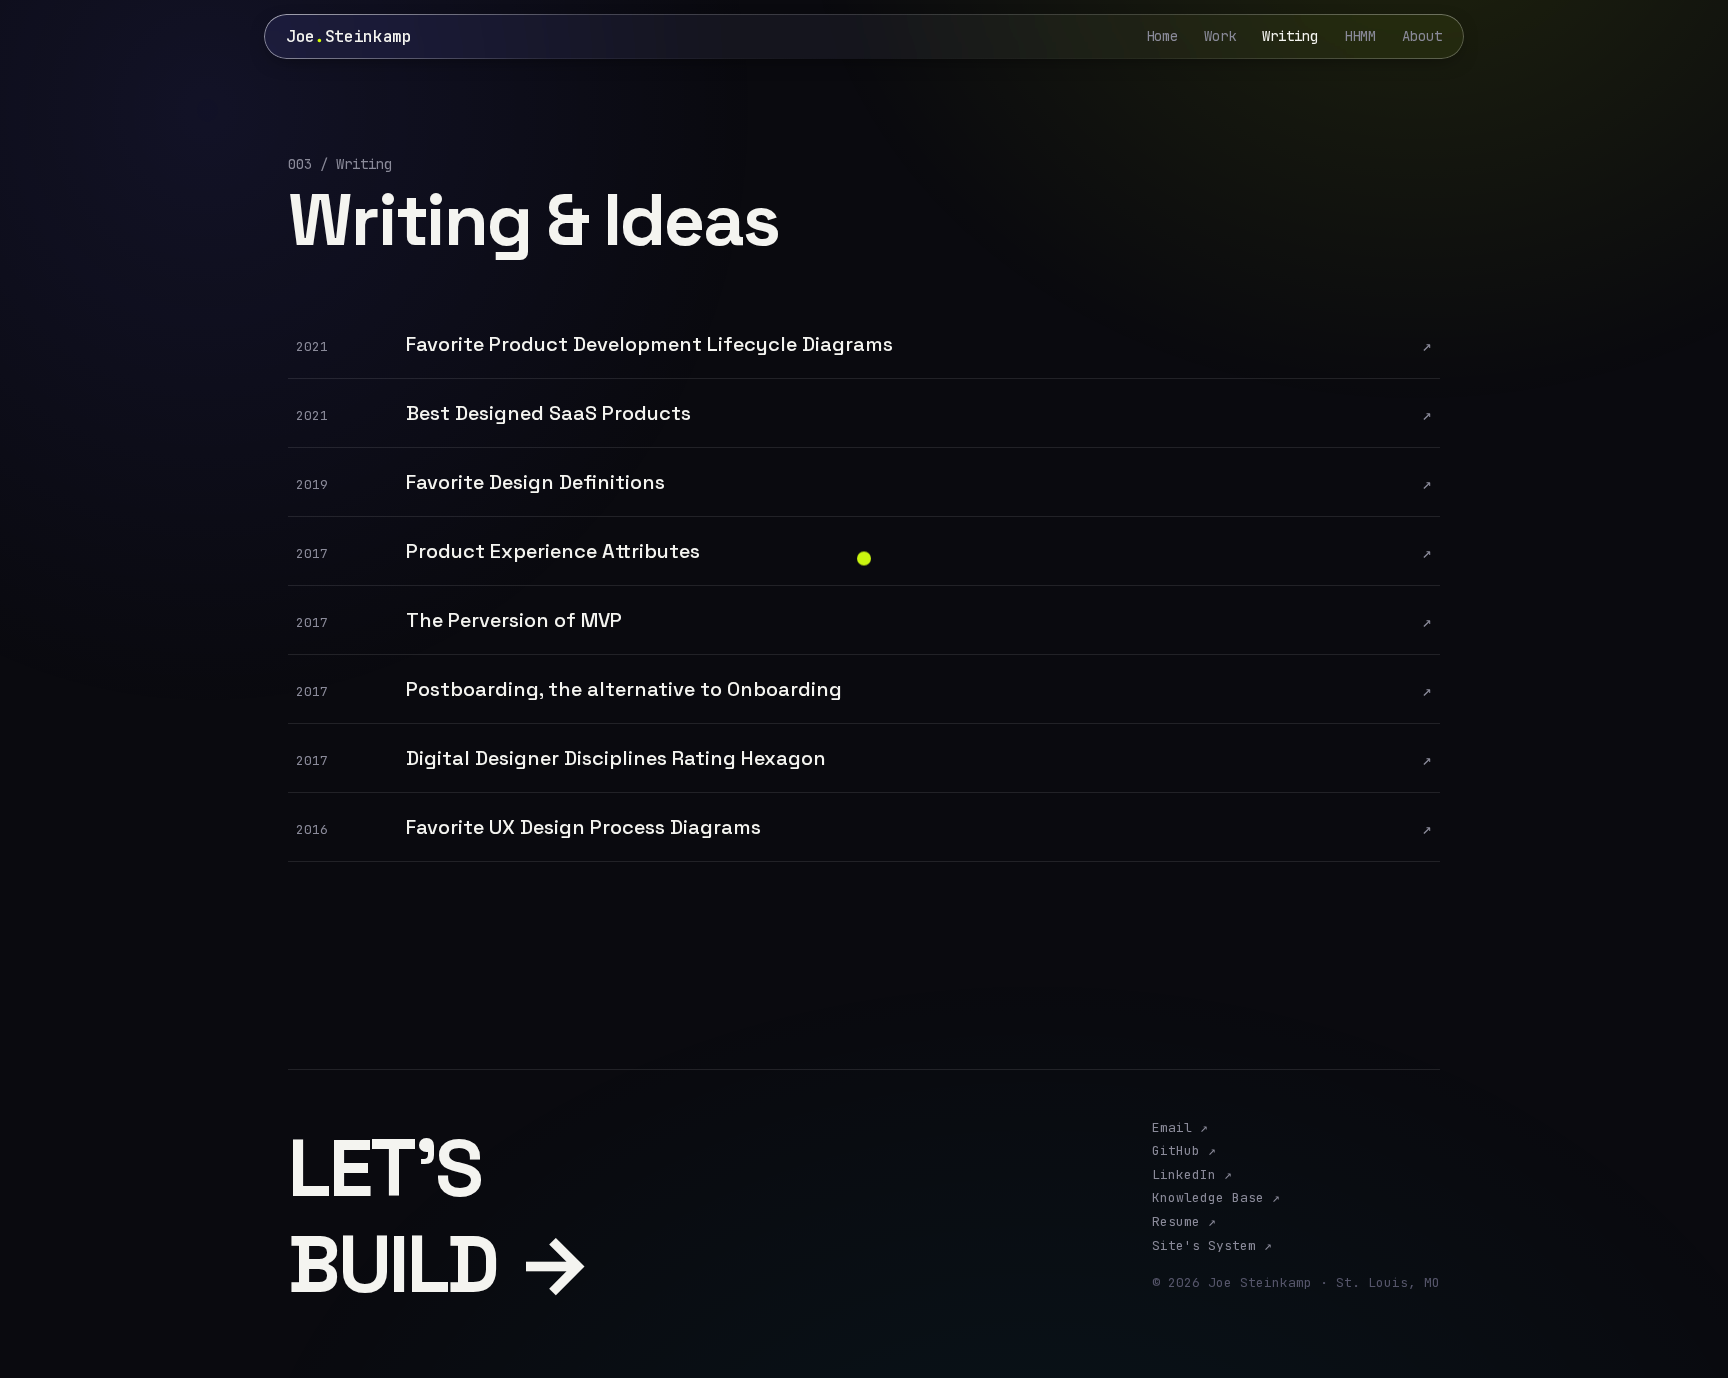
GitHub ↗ (1184, 1151)
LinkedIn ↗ (1192, 1175)
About (1422, 36)
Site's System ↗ (1212, 1246)
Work (1220, 36)
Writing (1290, 36)
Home (1162, 36)
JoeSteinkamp (349, 36)
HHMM (1360, 36)
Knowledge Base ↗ (1216, 1198)
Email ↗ (1180, 1128)
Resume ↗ (1184, 1222)
